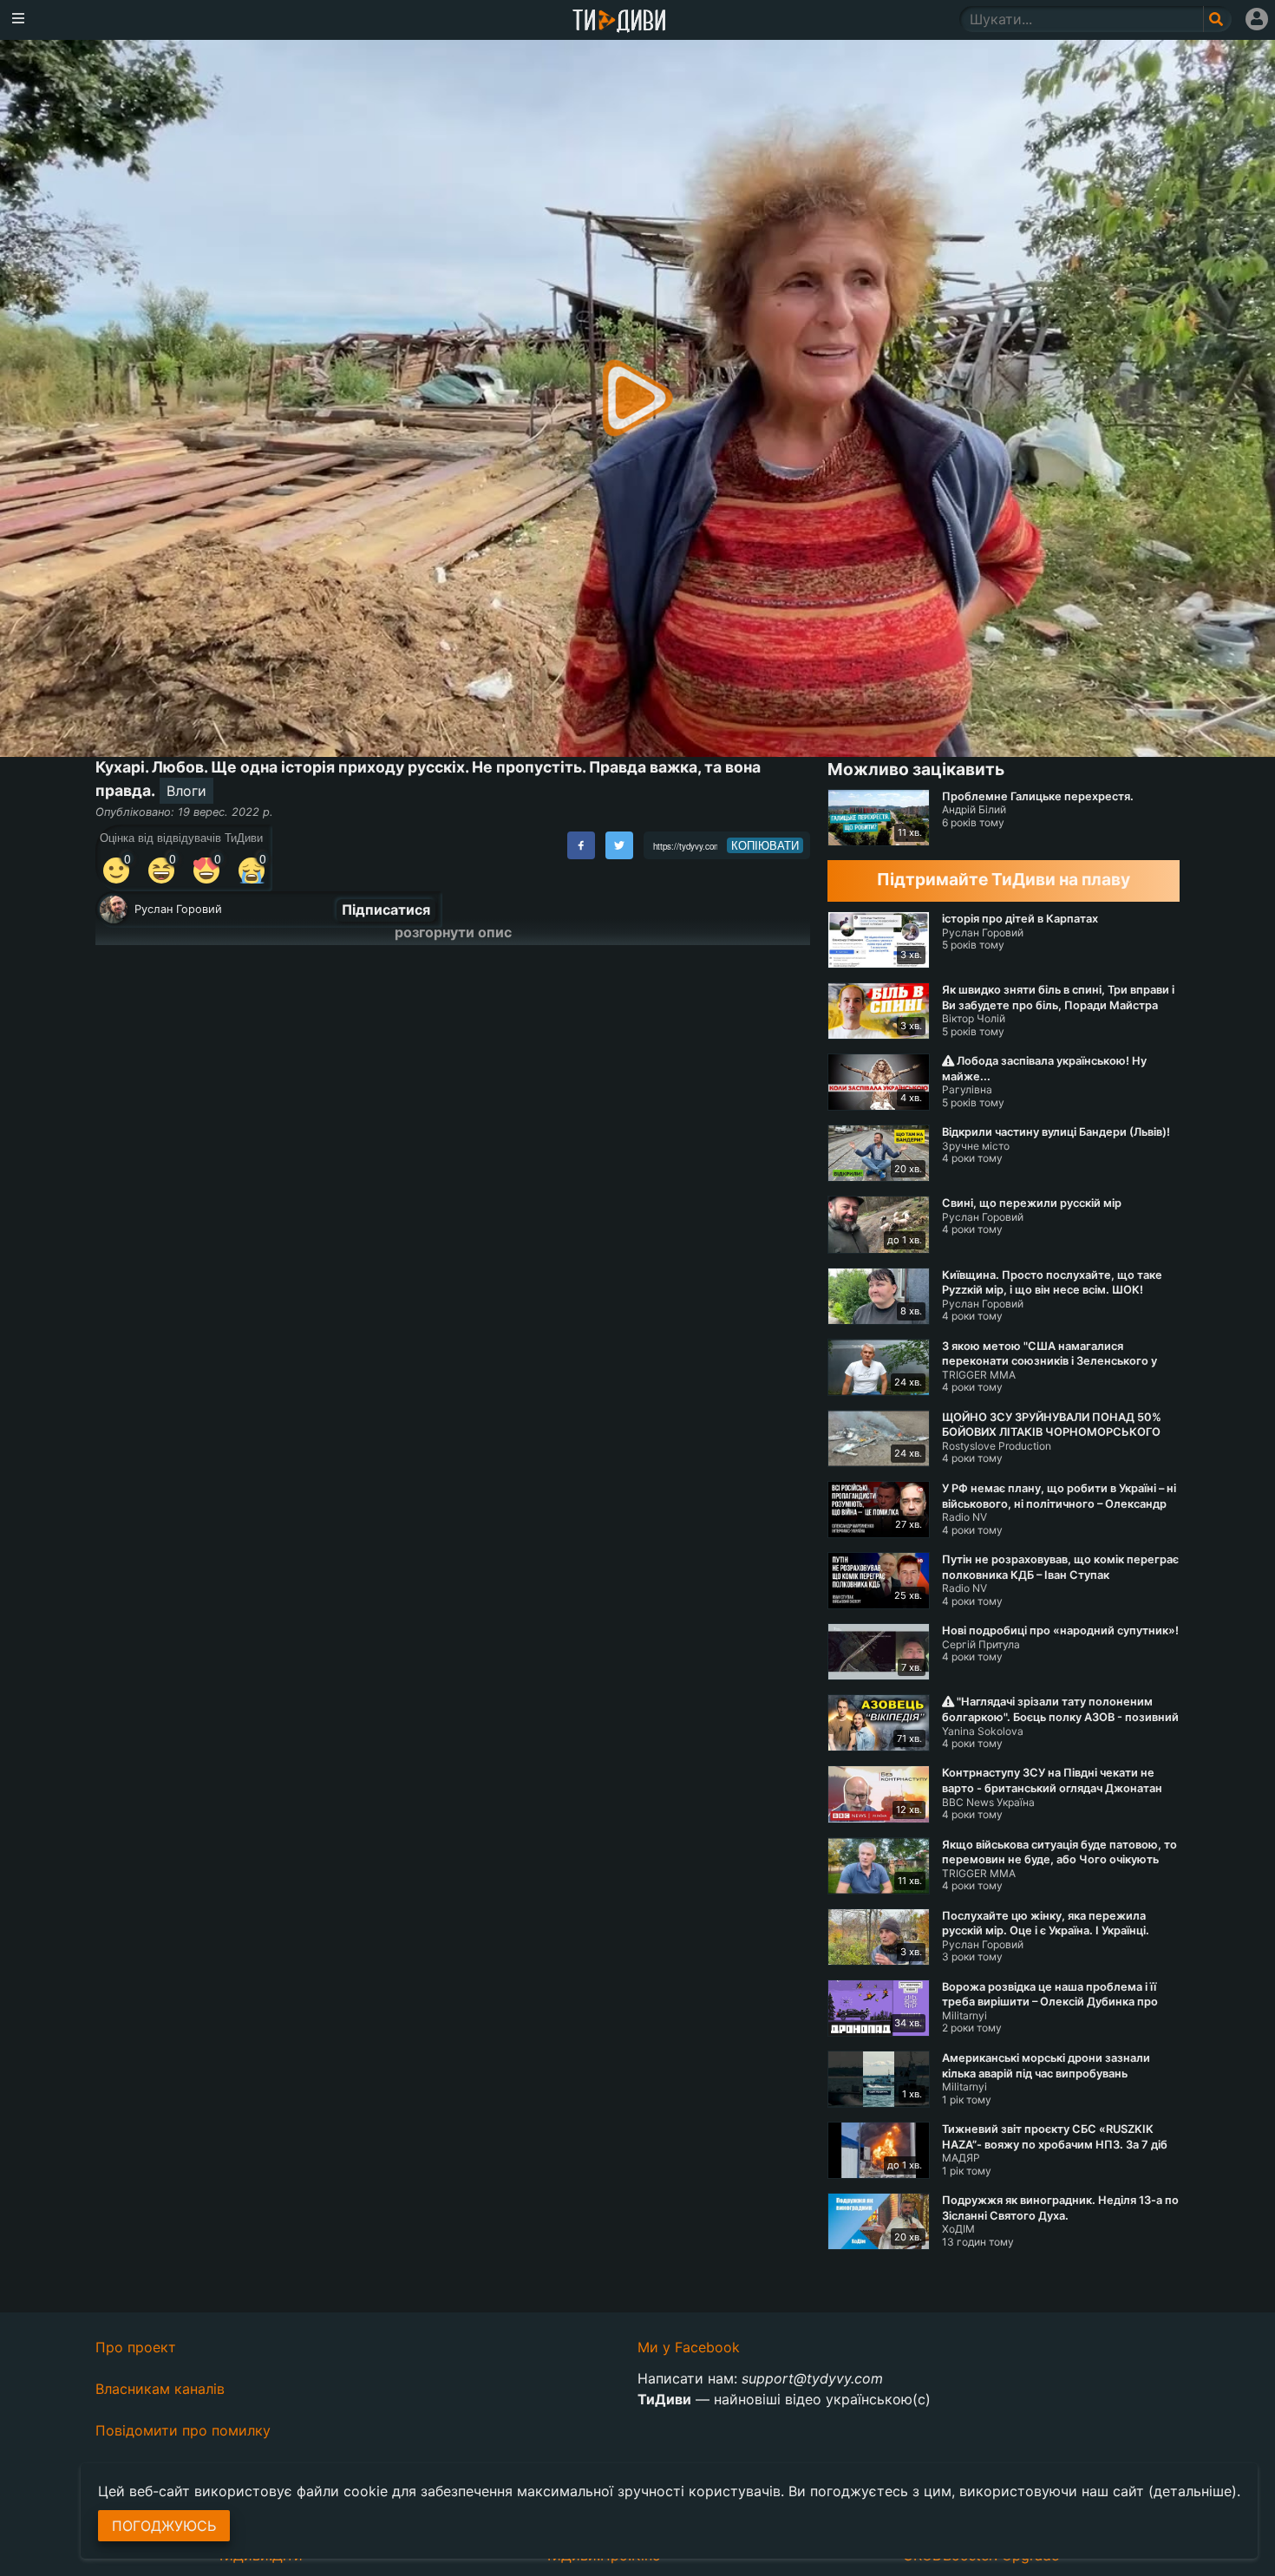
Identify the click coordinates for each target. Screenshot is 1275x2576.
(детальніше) (1193, 2491)
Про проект (136, 2347)
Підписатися (386, 910)
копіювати (765, 845)
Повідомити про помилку (183, 2430)
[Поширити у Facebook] (581, 845)
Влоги (186, 791)
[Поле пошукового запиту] (1217, 19)
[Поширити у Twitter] (619, 845)
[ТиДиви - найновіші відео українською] (619, 22)
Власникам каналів (160, 2389)
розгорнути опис (453, 932)
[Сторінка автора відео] (114, 910)
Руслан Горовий (178, 909)
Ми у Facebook (689, 2347)
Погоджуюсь (164, 2526)
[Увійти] (1257, 19)
